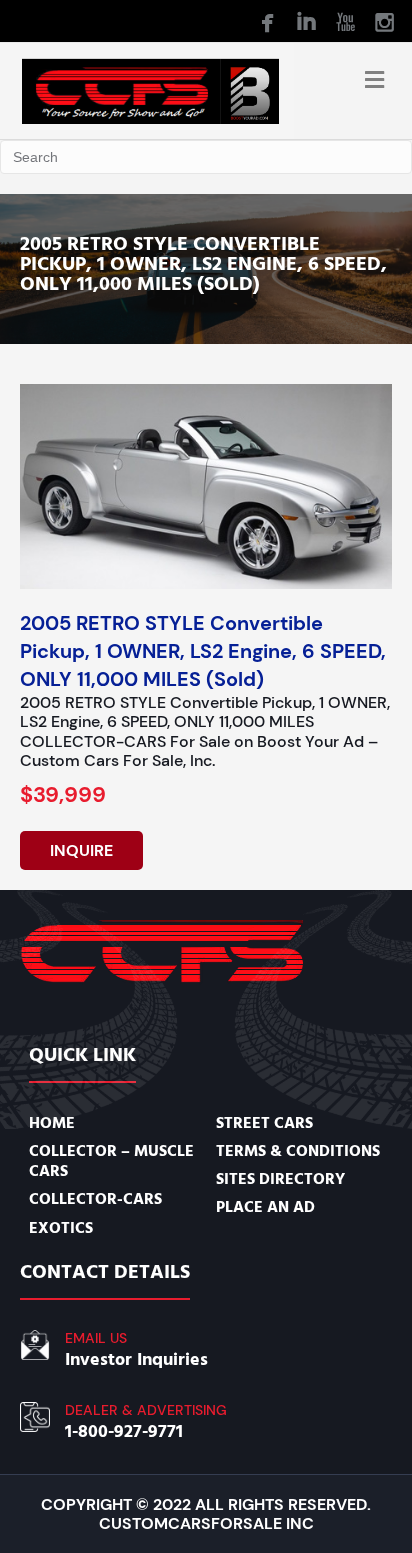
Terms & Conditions (298, 1151)
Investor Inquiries (136, 1359)
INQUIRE (81, 850)
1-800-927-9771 (124, 1431)
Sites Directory (280, 1179)
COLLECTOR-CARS (95, 1199)
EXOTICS (61, 1228)
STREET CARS (264, 1123)
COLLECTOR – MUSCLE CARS (111, 1161)
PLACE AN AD (265, 1207)
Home (52, 1123)
